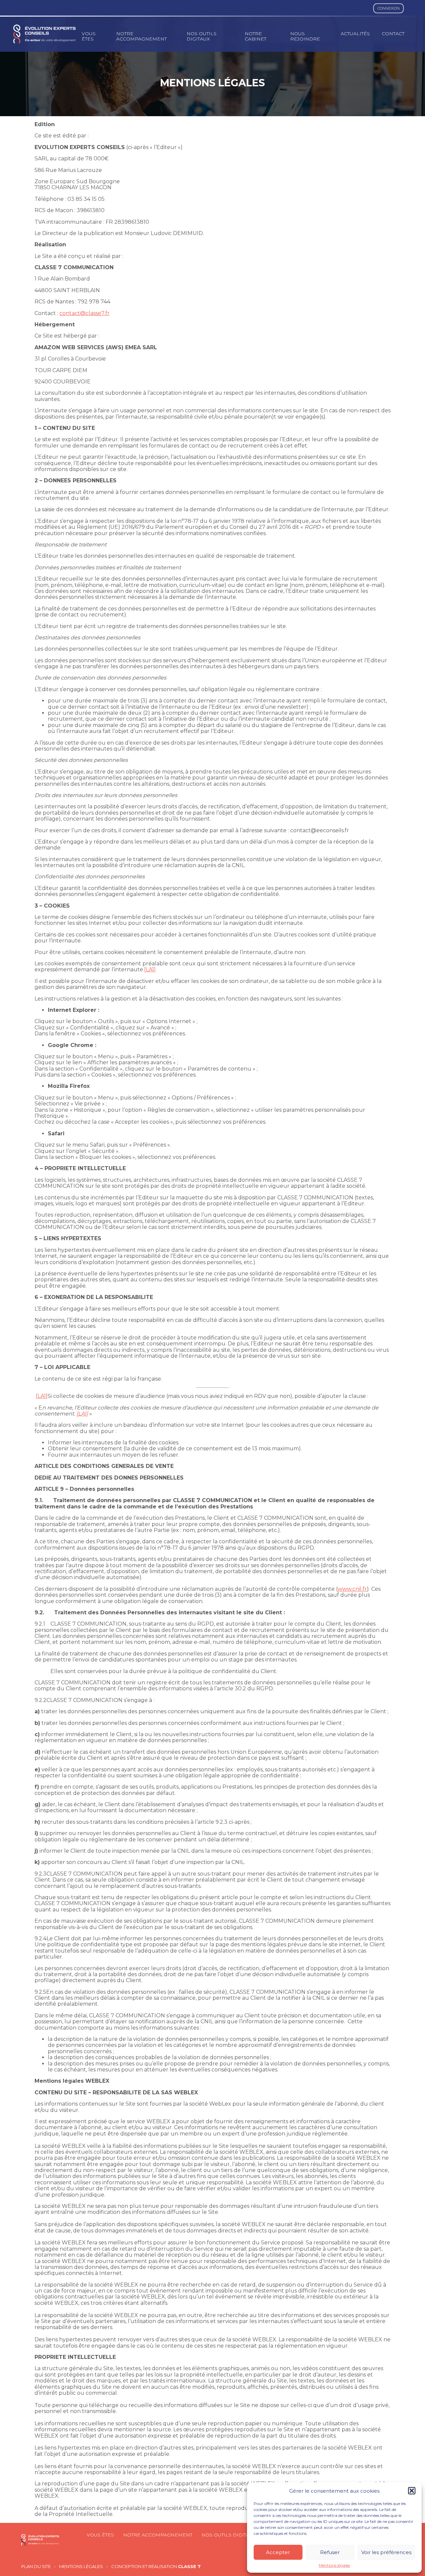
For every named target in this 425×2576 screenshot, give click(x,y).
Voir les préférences (386, 2552)
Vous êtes (89, 36)
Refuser (330, 2552)
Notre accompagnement (141, 36)
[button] (412, 2491)
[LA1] (150, 969)
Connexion (389, 8)
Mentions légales (334, 2565)
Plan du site (36, 2567)
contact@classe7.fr (85, 313)
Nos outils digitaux (202, 36)
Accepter (278, 2552)
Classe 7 (189, 2566)
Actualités (355, 34)
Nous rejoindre (305, 36)
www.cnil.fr (352, 1589)
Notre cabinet (255, 36)
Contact (393, 34)
